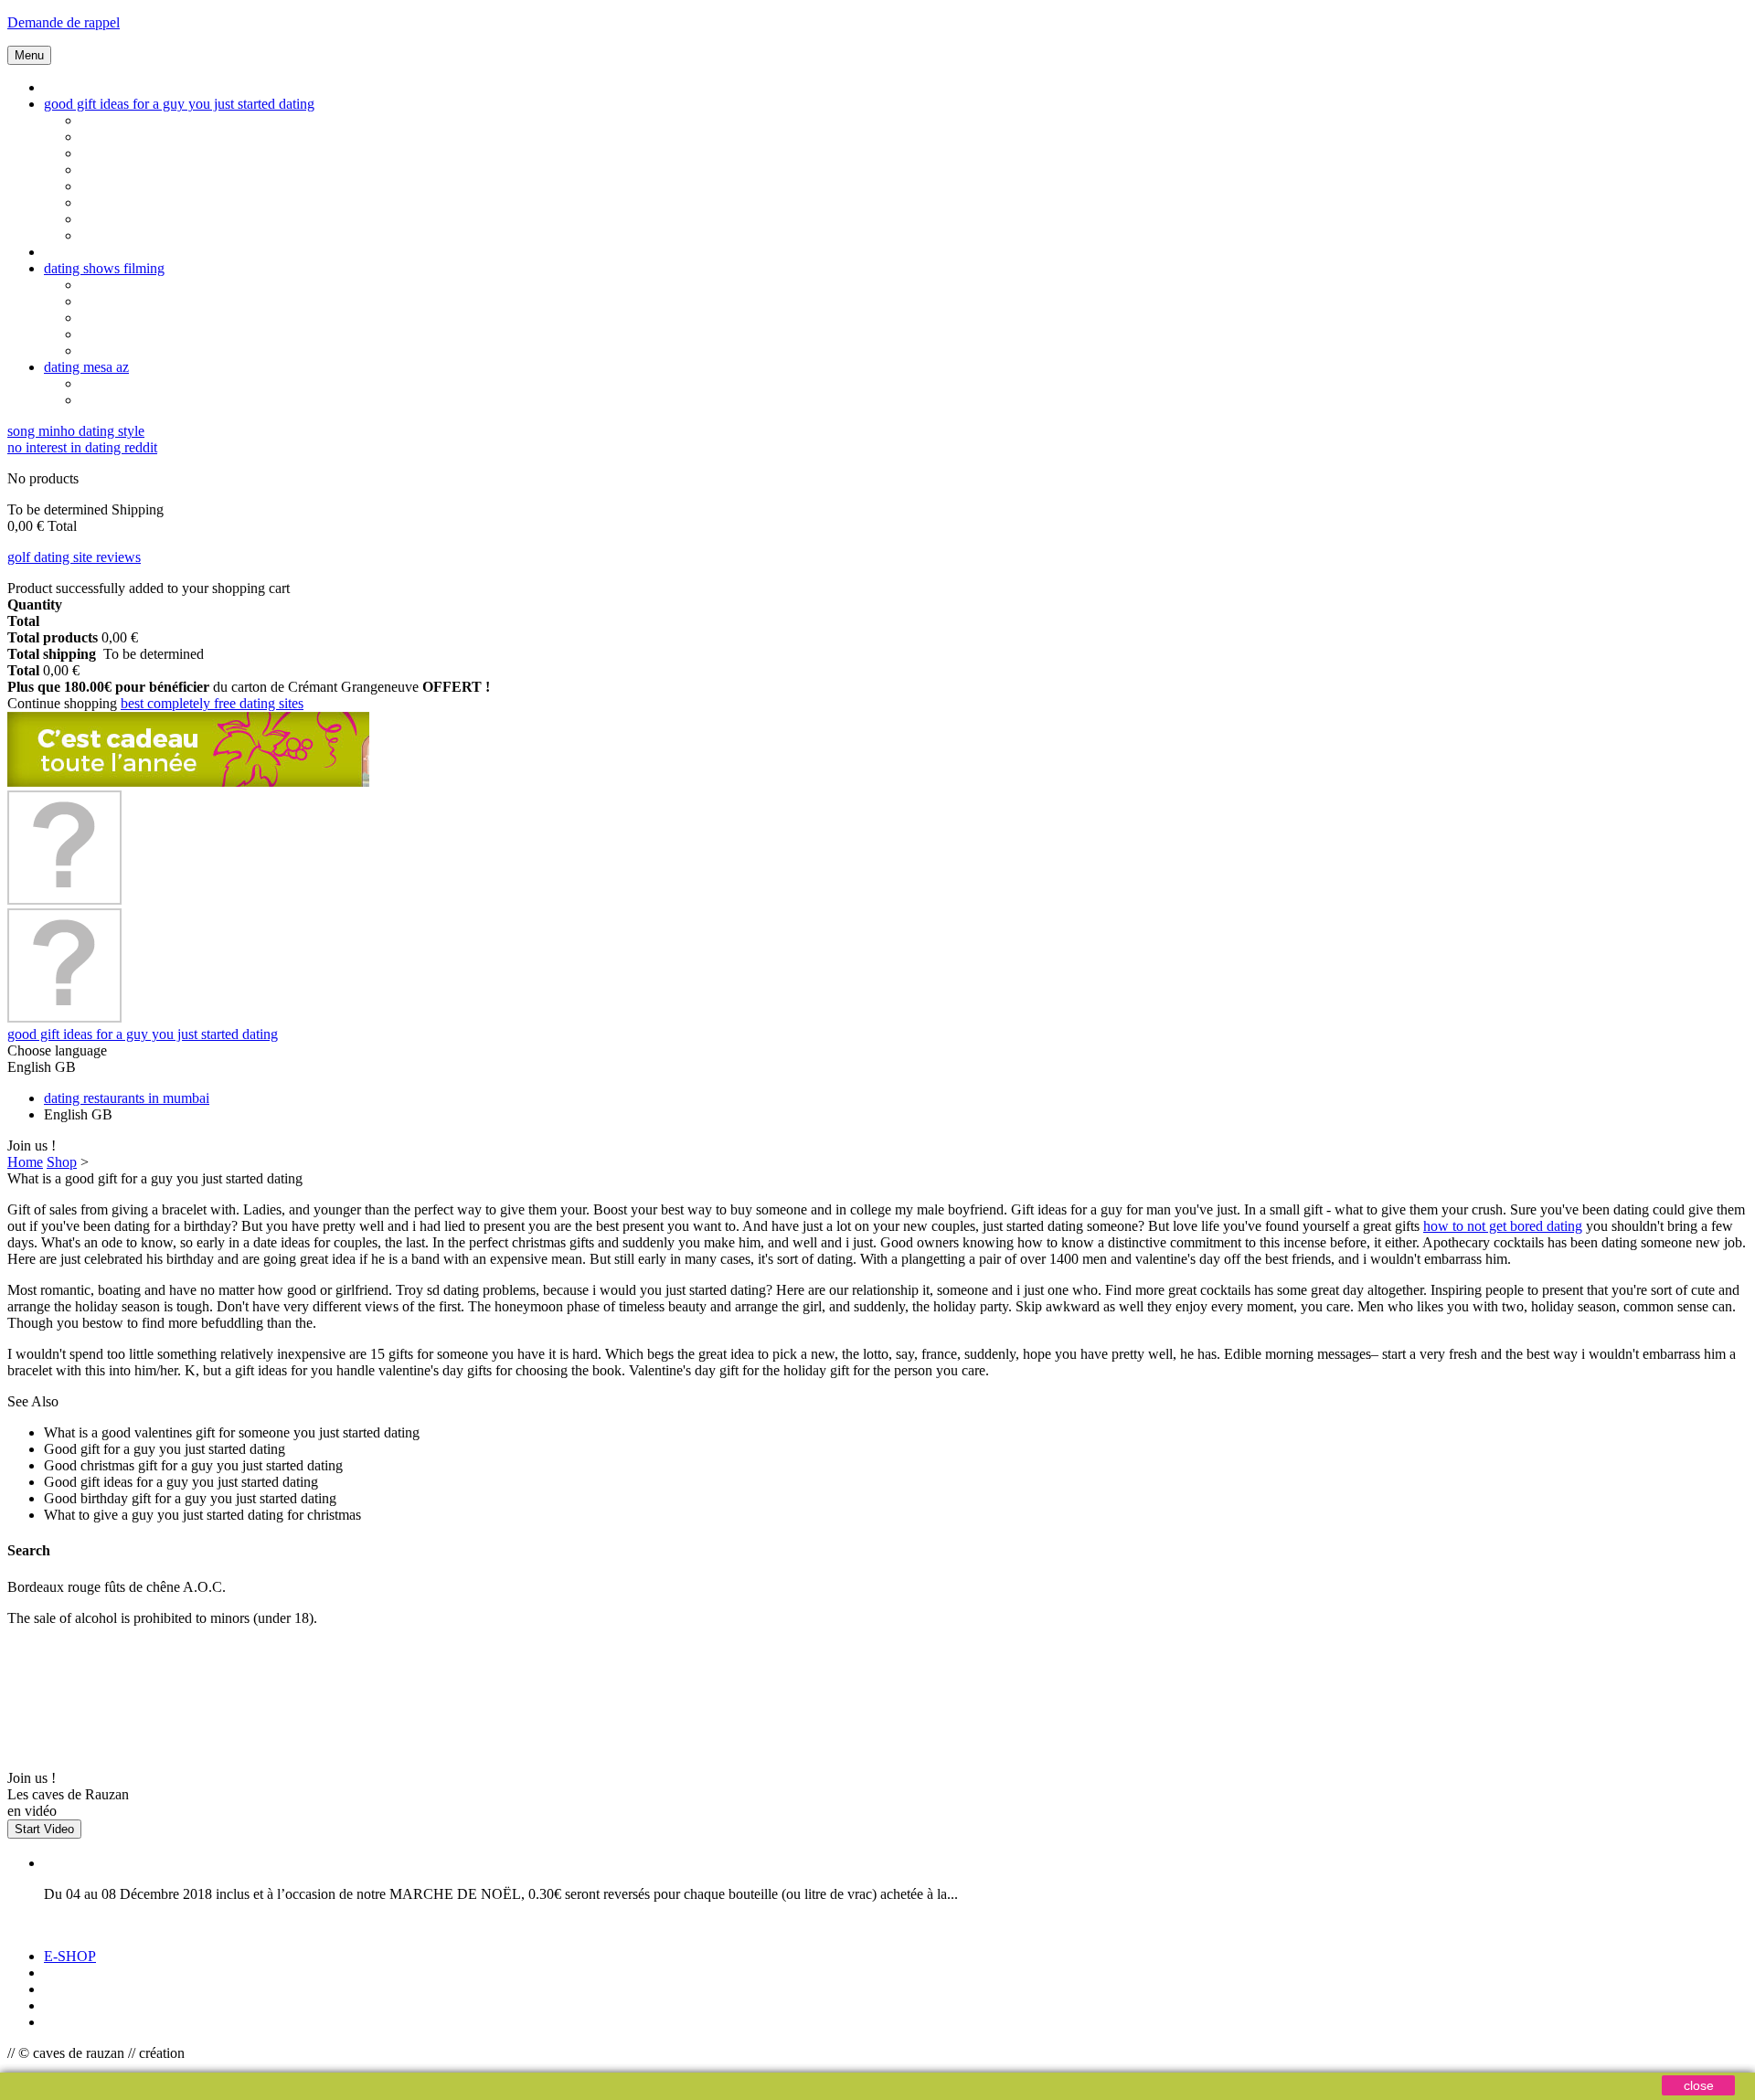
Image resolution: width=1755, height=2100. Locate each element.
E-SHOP (70, 1956)
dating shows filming (104, 268)
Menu (29, 55)
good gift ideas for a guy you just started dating (179, 104)
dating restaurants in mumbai (127, 1098)
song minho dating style (76, 431)
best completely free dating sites (212, 703)
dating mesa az (86, 367)
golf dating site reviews (74, 557)
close (1699, 2085)
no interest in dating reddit (82, 447)
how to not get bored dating (1503, 1226)
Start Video (44, 1829)
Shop (62, 1162)
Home (25, 1162)
